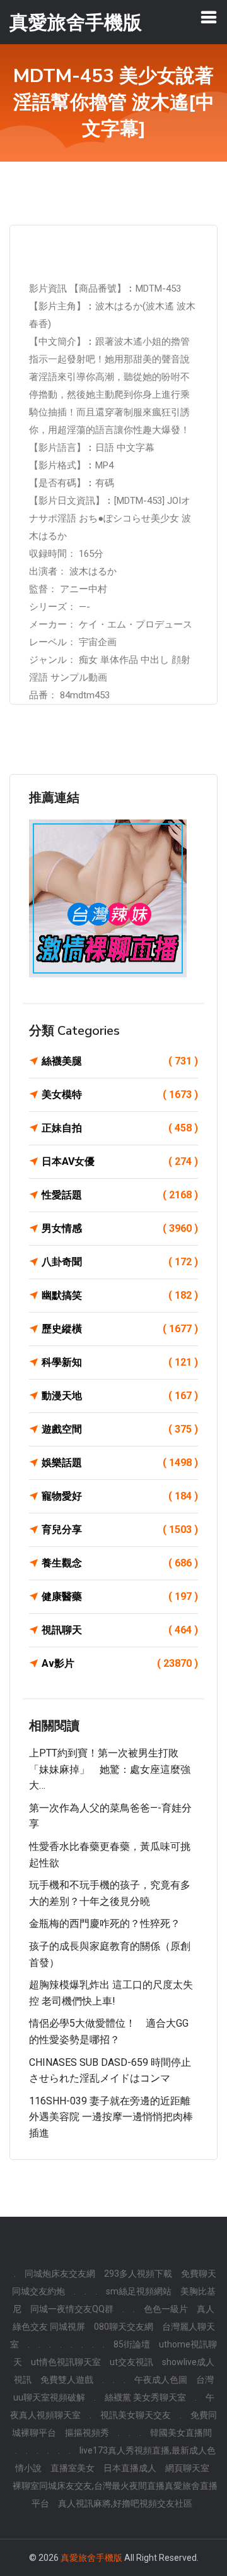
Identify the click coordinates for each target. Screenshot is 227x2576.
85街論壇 (132, 2344)
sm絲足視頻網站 (139, 2291)
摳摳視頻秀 (87, 2433)
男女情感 (120, 1228)
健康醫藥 (120, 1596)
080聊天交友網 (124, 2327)
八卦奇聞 (120, 1262)
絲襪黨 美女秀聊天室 (145, 2397)
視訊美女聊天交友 (136, 2415)
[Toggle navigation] (209, 17)
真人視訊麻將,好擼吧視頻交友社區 (125, 2503)
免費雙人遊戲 (67, 2380)
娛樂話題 (120, 1463)
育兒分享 (120, 1529)
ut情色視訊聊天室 (66, 2362)
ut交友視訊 (131, 2362)
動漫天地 (120, 1396)
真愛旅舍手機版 (91, 2558)
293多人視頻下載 (138, 2274)
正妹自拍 (120, 1128)
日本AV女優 (120, 1161)
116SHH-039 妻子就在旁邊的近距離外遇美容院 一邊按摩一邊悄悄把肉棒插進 (111, 2117)
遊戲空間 (120, 1429)
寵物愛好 (120, 1496)
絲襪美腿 (120, 1061)
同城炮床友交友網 (60, 2274)
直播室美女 (73, 2468)
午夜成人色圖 (161, 2380)
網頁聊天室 (187, 2468)
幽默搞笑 (120, 1295)
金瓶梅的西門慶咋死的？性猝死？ (105, 1923)
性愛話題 (120, 1195)
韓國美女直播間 (181, 2433)
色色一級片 (166, 2309)
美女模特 (120, 1094)
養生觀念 (120, 1563)
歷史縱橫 (120, 1329)
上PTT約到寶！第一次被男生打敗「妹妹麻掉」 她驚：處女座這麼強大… (110, 1769)
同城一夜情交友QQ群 (72, 2309)
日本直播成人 (130, 2468)
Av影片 (120, 1663)
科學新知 (120, 1362)
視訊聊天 (120, 1630)
